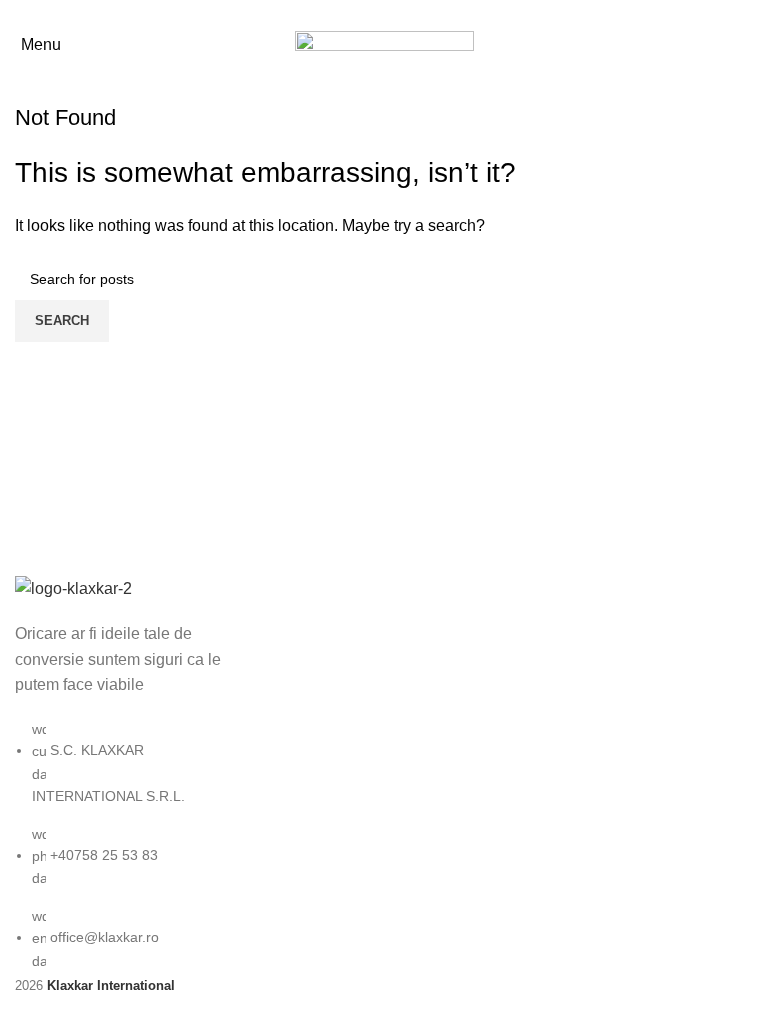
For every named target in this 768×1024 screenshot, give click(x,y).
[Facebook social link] (384, 13)
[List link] (128, 773)
